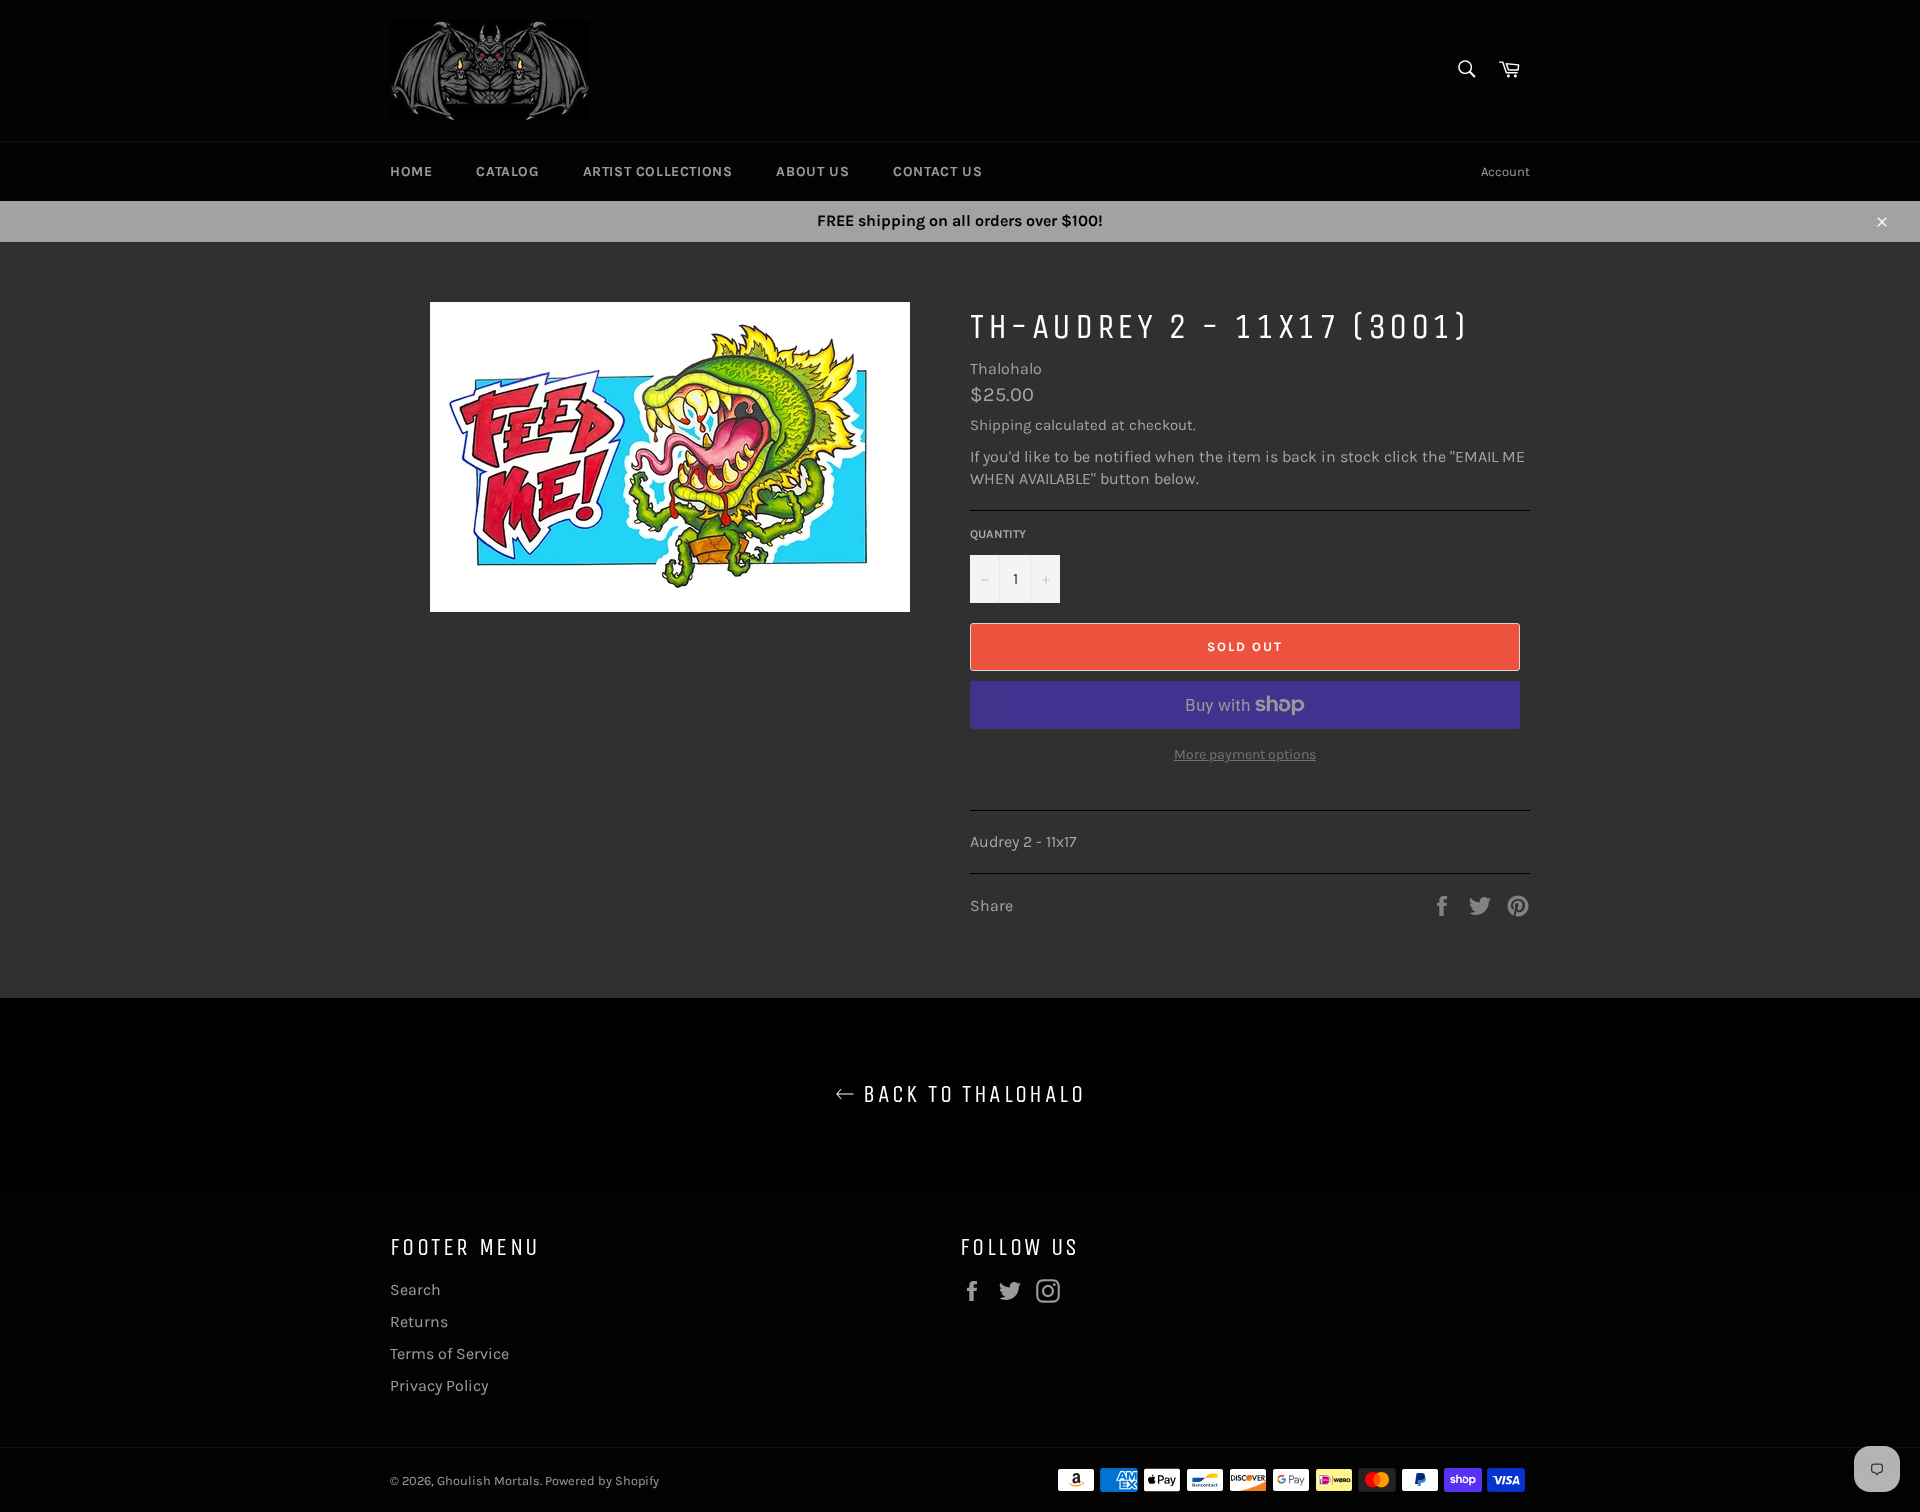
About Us (812, 171)
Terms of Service (449, 1353)
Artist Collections (658, 171)
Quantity (998, 534)
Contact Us (937, 171)
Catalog (507, 171)
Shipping (1000, 425)
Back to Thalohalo (970, 1094)
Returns (419, 1321)
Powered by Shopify (602, 1480)
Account (1505, 171)
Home (411, 171)
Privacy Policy (439, 1385)
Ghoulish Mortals (488, 1480)
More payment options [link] (1245, 754)
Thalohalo (1006, 368)
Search (415, 1289)
